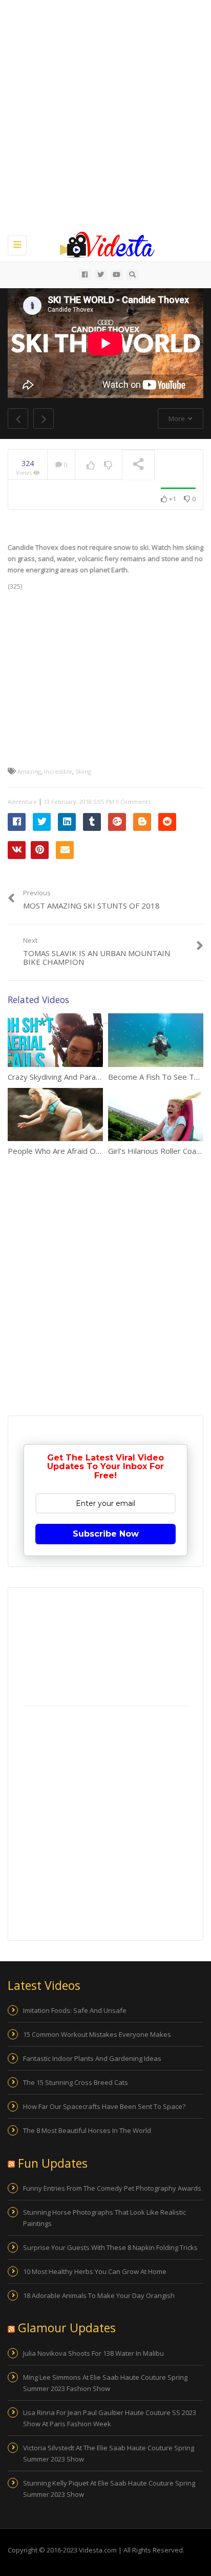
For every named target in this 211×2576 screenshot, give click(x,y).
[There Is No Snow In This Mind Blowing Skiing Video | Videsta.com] (103, 244)
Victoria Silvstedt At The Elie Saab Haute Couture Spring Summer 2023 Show (109, 2453)
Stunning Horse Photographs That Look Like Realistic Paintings (104, 2218)
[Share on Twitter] (42, 822)
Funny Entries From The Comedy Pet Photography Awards (112, 2188)
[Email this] (65, 850)
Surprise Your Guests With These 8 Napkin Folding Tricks (110, 2247)
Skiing (83, 771)
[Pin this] (40, 850)
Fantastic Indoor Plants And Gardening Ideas (92, 2058)
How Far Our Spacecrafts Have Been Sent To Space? (104, 2106)
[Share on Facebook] (17, 822)
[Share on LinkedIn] (67, 822)
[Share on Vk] (17, 850)
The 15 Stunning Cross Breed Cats (76, 2082)
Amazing (29, 771)
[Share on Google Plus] (117, 822)
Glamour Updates (67, 2328)
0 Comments (133, 802)
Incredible (58, 771)
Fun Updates (53, 2163)
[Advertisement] (105, 115)
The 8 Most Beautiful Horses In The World (87, 2130)
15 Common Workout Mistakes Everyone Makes (97, 2034)
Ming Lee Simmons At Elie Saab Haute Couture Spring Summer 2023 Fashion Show (105, 2383)
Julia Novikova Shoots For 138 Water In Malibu (93, 2353)
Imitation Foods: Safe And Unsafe (75, 2010)
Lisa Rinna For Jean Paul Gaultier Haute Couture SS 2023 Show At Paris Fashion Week (110, 2418)
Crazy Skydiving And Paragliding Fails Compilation (93, 1077)
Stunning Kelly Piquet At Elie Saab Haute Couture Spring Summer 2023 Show (109, 2489)
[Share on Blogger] (142, 822)
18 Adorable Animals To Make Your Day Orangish (99, 2295)
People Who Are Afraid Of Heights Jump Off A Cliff (95, 1151)
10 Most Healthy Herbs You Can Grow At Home (95, 2271)
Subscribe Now (106, 1534)
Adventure (22, 802)
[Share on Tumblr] (92, 822)
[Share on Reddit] (167, 822)
